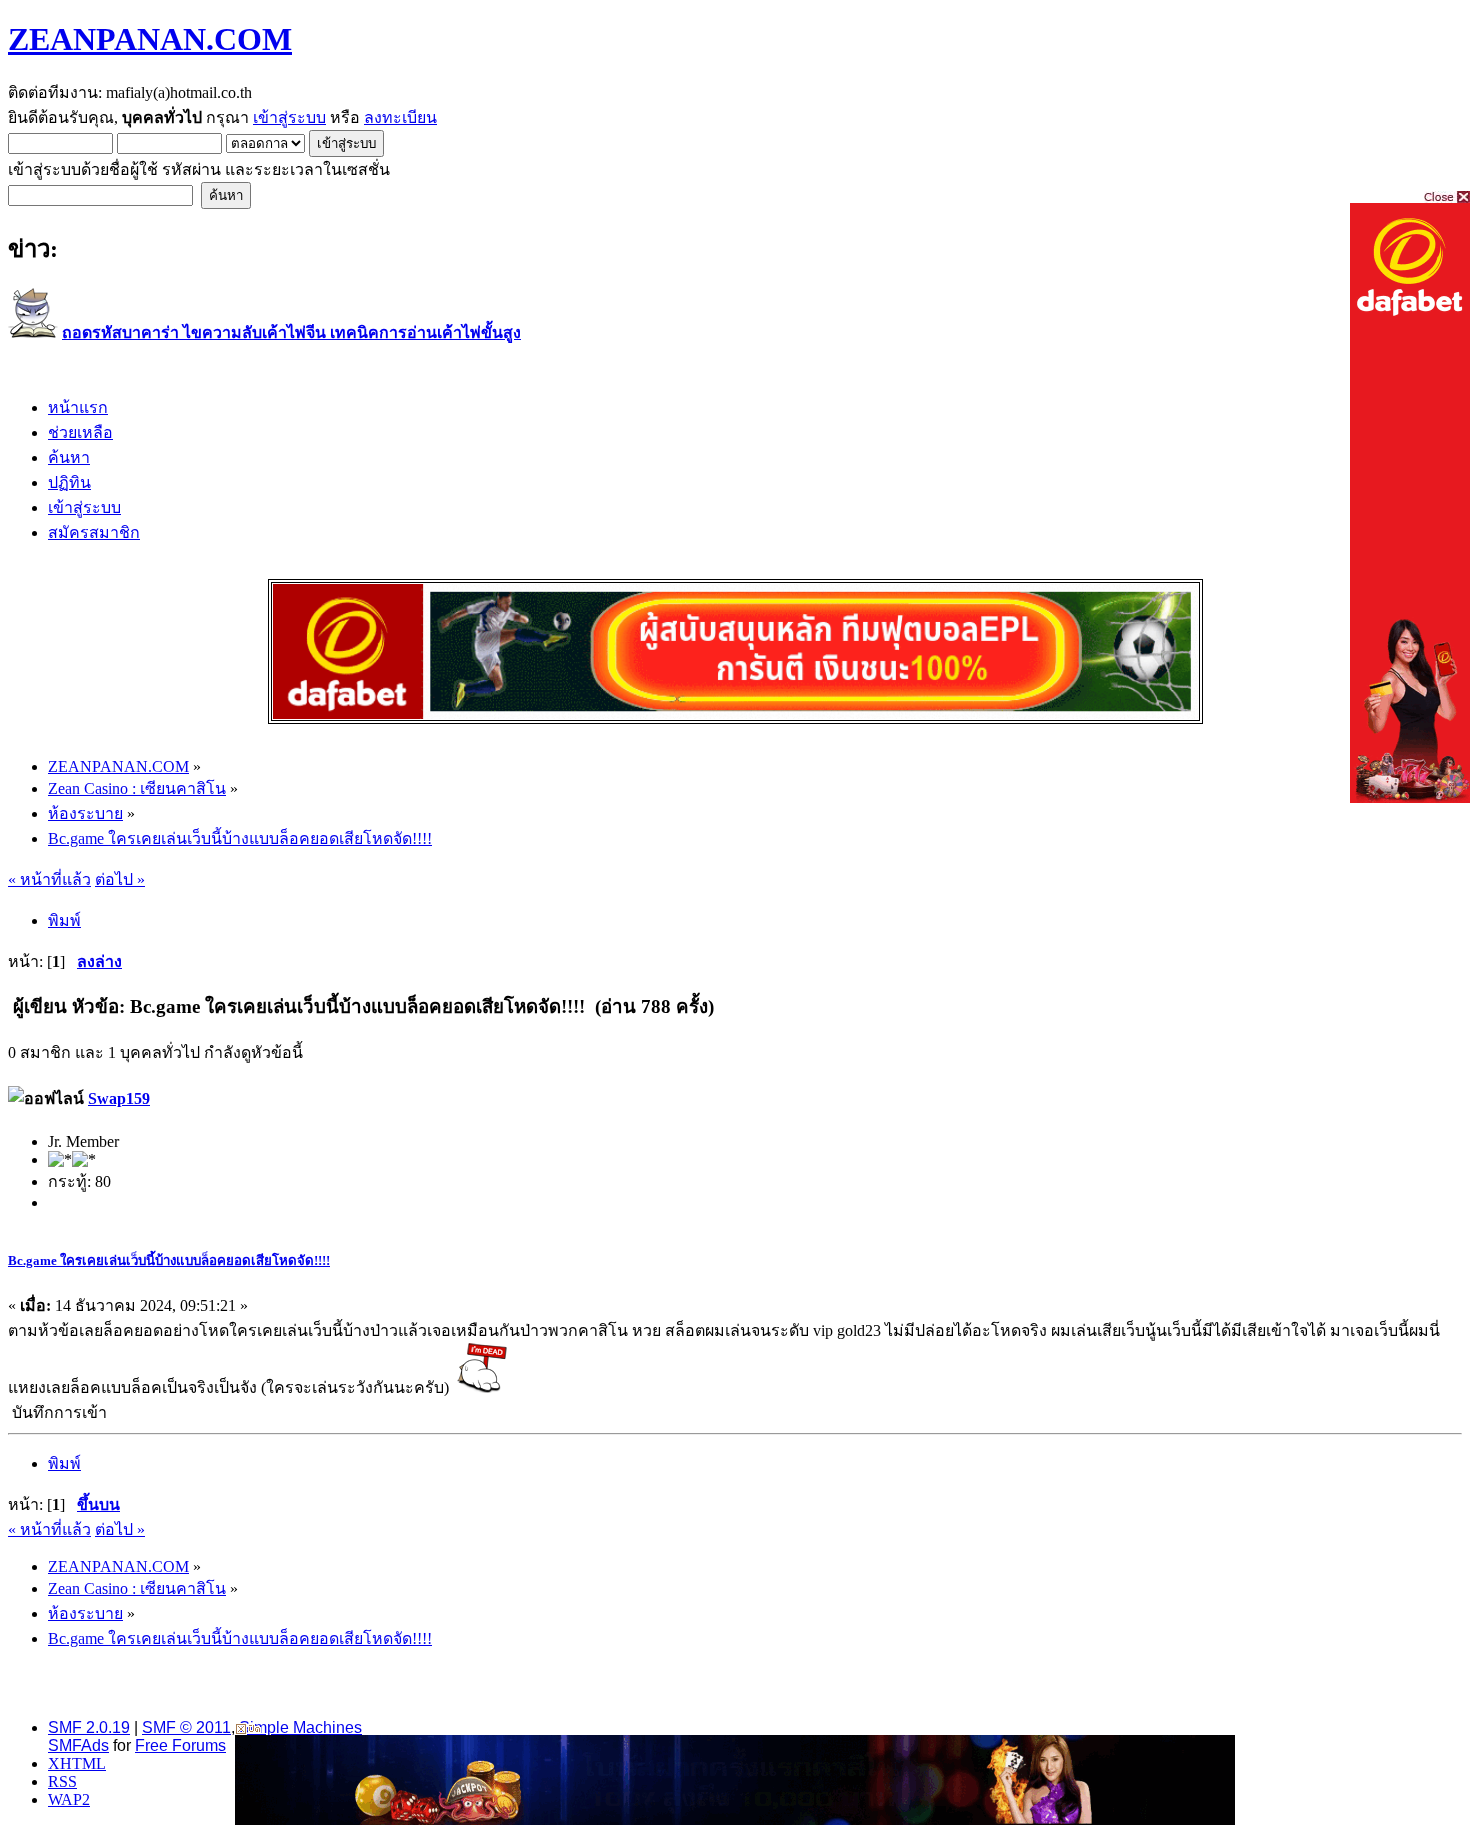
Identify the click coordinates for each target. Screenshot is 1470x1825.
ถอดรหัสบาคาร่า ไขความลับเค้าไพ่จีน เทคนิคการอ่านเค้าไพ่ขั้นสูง (291, 332)
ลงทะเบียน (400, 117)
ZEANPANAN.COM (150, 39)
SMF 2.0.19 (89, 1727)
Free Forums (180, 1745)
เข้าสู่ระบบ (289, 117)
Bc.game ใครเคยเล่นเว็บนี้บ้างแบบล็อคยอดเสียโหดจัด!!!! (169, 1260)
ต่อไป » (120, 879)
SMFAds (78, 1745)
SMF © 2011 (186, 1727)
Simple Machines (300, 1727)
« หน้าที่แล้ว (49, 879)
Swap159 (119, 1098)
